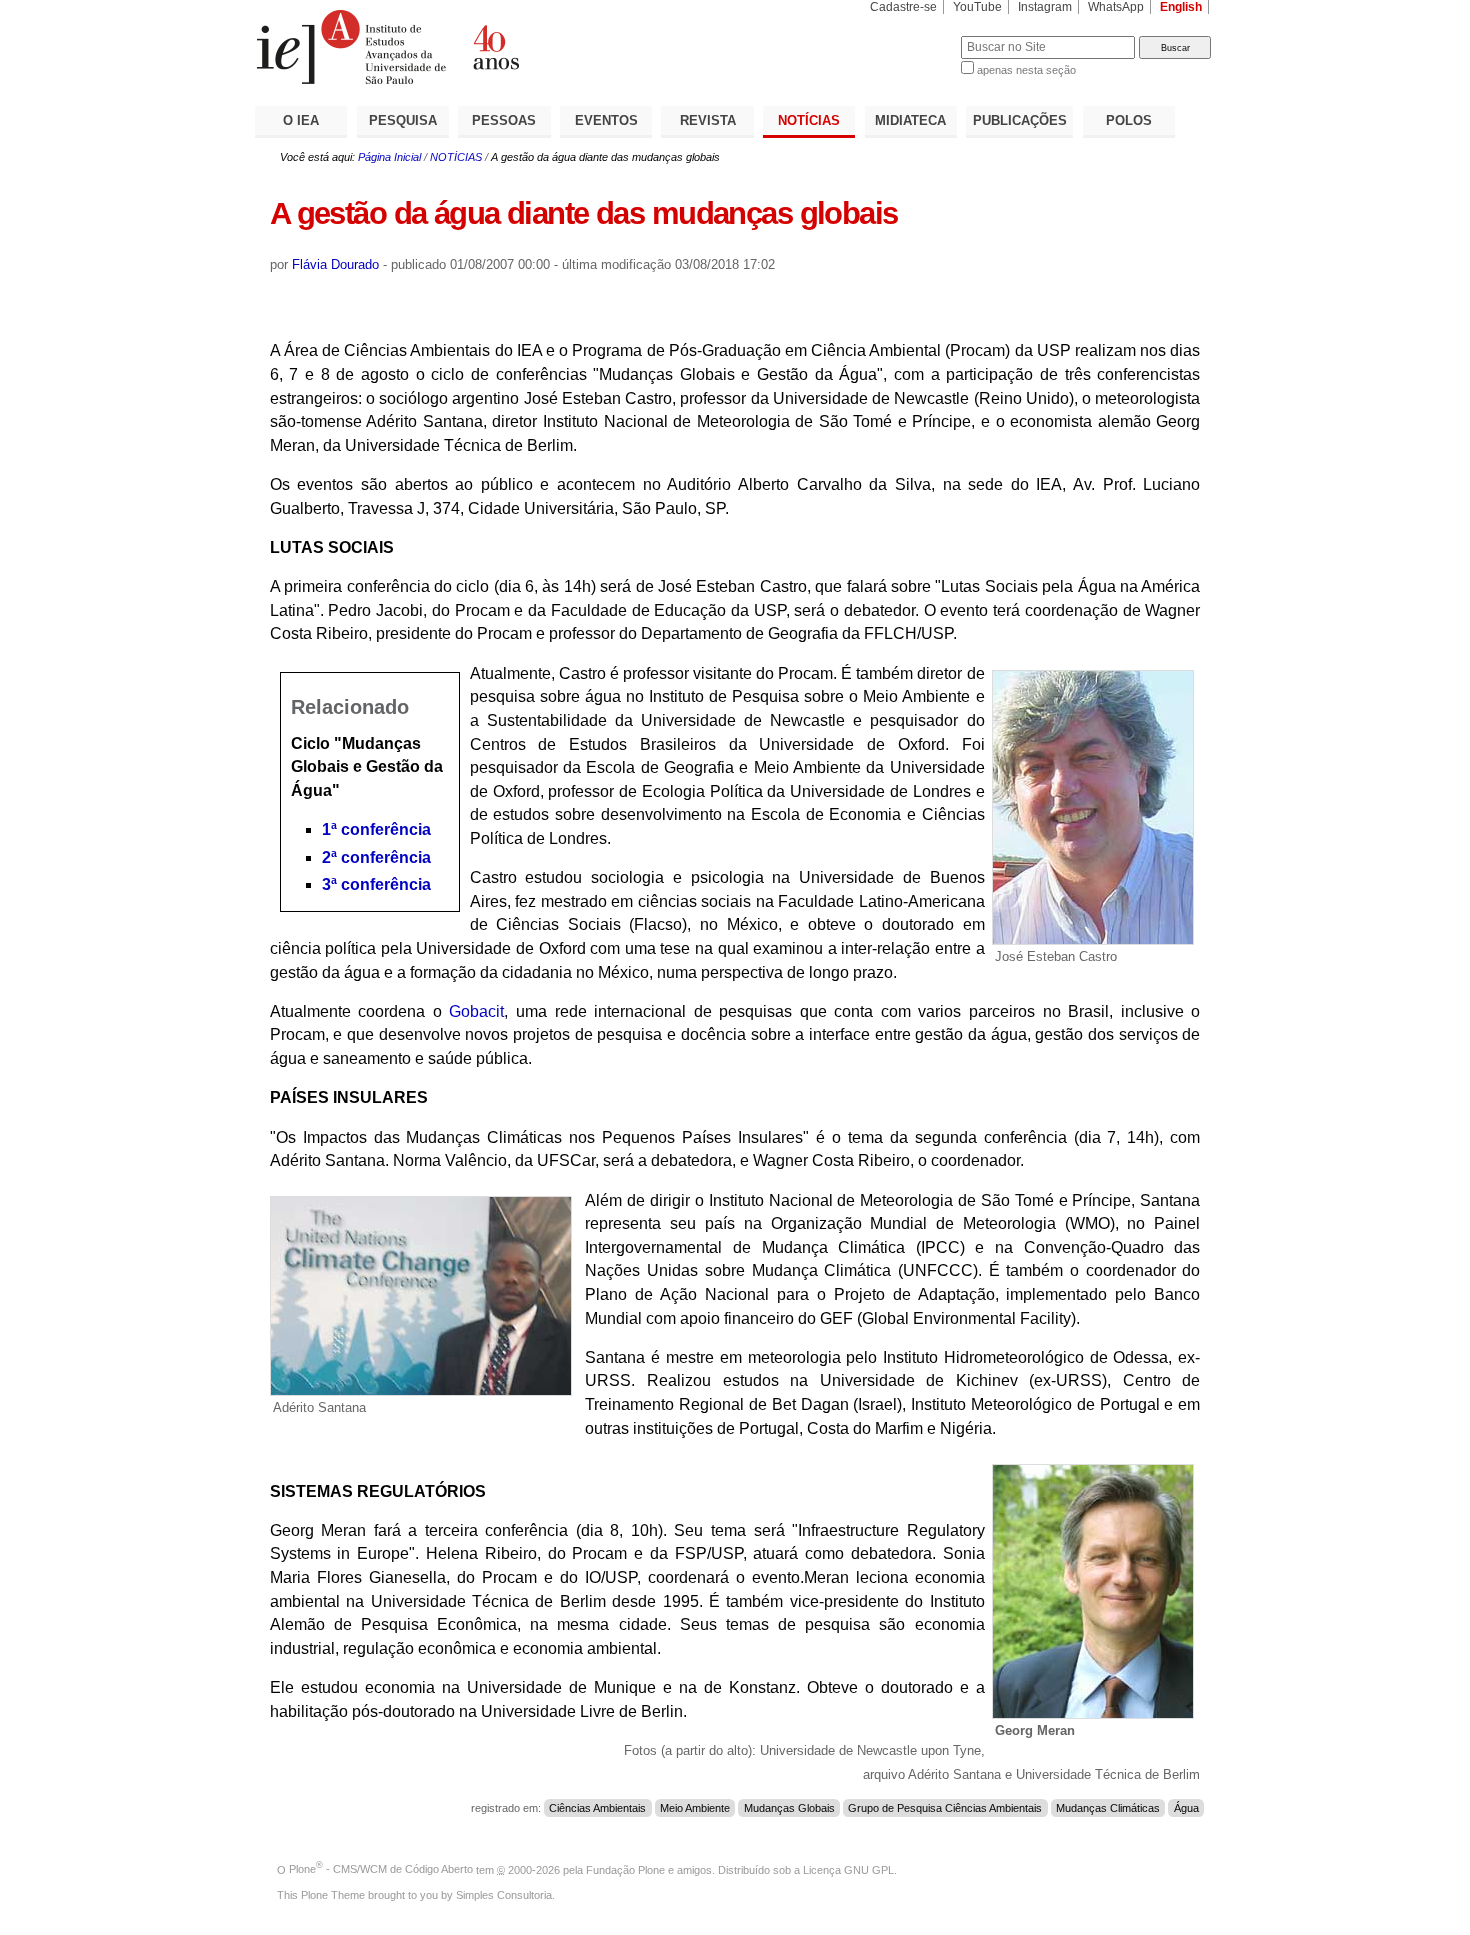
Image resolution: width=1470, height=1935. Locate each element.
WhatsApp (1116, 7)
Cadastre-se (903, 7)
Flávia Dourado (335, 264)
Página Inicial (389, 157)
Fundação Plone (625, 1869)
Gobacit (476, 1011)
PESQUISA (403, 120)
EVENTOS (606, 120)
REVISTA (708, 120)
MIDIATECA (910, 120)
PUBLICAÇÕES (1020, 120)
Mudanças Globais (789, 1808)
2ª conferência (376, 857)
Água (1186, 1808)
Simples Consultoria (504, 1895)
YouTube (977, 7)
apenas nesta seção (1026, 70)
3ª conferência (376, 884)
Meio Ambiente (695, 1808)
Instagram (1045, 7)
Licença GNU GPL (848, 1869)
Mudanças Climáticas (1108, 1808)
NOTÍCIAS (809, 120)
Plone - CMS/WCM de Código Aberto (381, 1869)
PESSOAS (504, 120)
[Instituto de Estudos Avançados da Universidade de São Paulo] (495, 47)
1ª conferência (376, 829)
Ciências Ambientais (597, 1808)
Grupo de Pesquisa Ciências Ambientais (945, 1808)
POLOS (1129, 120)
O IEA (301, 120)
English (1181, 7)
